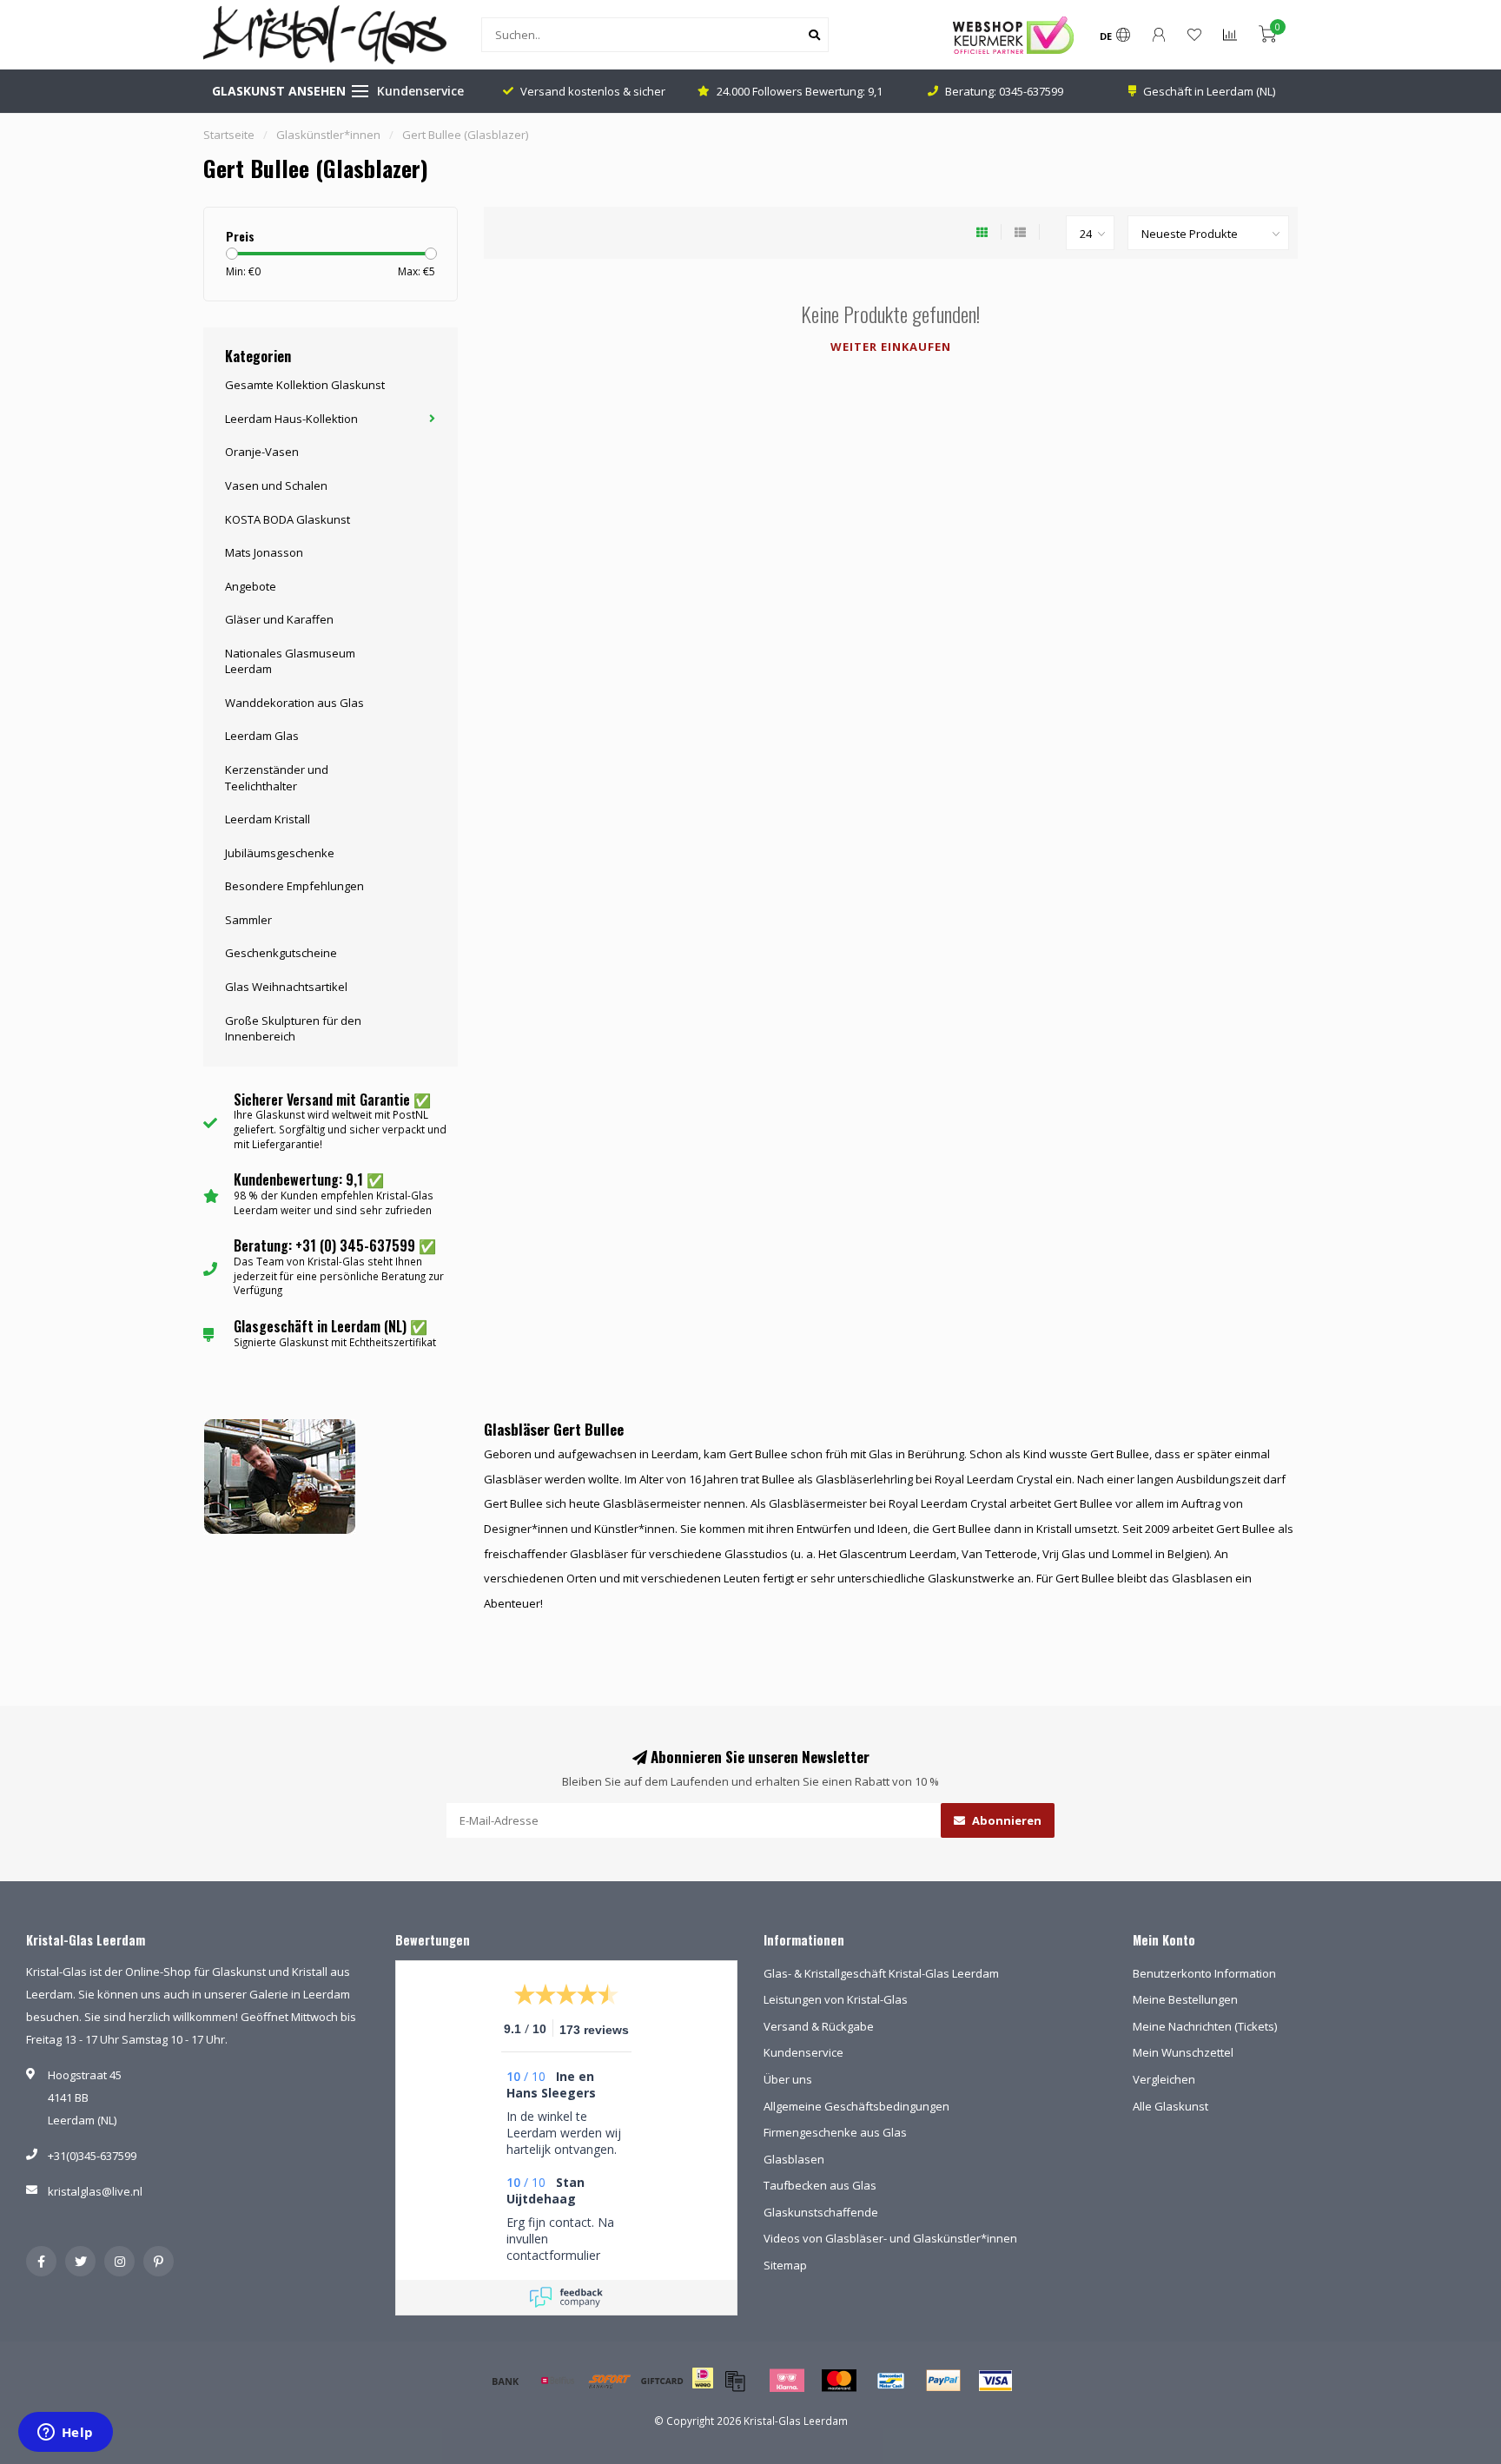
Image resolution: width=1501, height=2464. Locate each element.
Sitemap (785, 2265)
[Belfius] (558, 2381)
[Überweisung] (506, 2381)
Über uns (788, 2079)
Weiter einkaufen (891, 347)
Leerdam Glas (262, 736)
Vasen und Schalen (276, 486)
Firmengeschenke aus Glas (835, 2132)
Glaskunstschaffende (821, 2212)
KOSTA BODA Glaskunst (288, 519)
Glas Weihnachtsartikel (286, 987)
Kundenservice (420, 91)
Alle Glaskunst (1170, 2106)
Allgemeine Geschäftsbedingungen (856, 2106)
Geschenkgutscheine (281, 953)
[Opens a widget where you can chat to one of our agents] (65, 2434)
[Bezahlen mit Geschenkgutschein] (735, 2381)
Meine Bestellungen (1185, 1999)
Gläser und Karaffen (279, 619)
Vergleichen (1164, 2079)
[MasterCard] (839, 2381)
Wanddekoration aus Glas (294, 703)
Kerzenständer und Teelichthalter (277, 778)
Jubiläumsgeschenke (280, 853)
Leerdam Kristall (268, 819)
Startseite (229, 135)
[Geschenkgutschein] (662, 2381)
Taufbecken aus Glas (820, 2185)
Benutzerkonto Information (1204, 1973)
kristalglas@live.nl (95, 2191)
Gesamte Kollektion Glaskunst (305, 385)
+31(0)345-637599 (92, 2156)
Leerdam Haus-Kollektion (291, 419)
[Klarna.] (787, 2381)
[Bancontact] (891, 2381)
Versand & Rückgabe (819, 2026)
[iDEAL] (703, 2389)
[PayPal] (943, 2381)
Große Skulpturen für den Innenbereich (293, 1029)
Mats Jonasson (264, 552)
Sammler (248, 920)
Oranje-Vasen (262, 452)
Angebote (251, 586)
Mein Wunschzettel (1183, 2052)
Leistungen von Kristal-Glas (836, 1999)
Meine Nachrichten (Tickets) (1205, 2026)
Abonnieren (1005, 1820)
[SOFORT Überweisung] (610, 2381)
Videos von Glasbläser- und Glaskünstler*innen (890, 2238)
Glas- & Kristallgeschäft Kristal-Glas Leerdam (881, 1973)
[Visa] (995, 2381)
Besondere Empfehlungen (294, 886)
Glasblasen (794, 2159)
